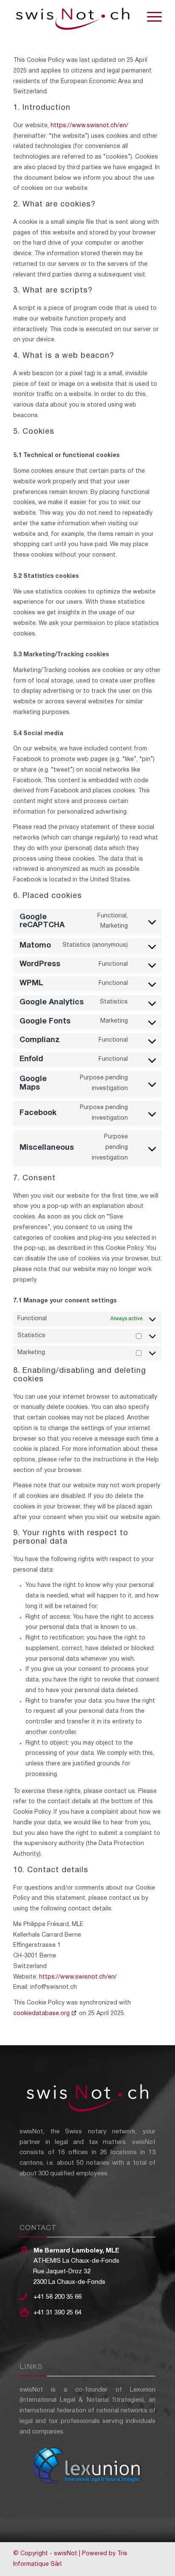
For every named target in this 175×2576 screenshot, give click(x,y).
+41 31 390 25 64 (58, 2313)
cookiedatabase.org (41, 2014)
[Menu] (150, 17)
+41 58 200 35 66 (58, 2297)
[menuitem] (150, 17)
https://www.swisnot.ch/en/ (89, 126)
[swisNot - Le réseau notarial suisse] (73, 17)
